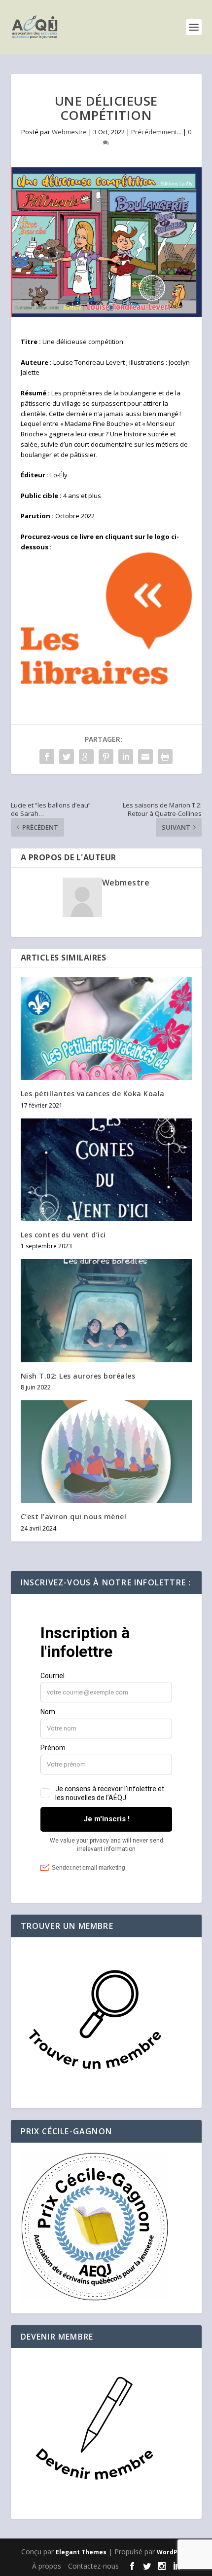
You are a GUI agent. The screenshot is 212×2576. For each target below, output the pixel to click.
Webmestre (69, 132)
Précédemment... (156, 132)
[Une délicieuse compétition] (106, 242)
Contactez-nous (93, 2566)
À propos (47, 2566)
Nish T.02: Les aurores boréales (78, 1376)
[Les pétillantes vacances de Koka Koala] (106, 1029)
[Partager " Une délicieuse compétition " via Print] (165, 757)
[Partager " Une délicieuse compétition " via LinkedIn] (126, 757)
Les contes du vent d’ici (63, 1235)
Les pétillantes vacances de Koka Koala (93, 1094)
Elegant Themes (81, 2552)
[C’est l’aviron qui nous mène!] (106, 1452)
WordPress (174, 2552)
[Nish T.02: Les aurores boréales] (106, 1310)
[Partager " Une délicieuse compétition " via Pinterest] (106, 757)
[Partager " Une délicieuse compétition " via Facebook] (47, 757)
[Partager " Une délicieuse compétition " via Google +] (86, 757)
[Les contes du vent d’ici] (106, 1170)
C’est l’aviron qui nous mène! (74, 1517)
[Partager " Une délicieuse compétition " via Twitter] (67, 757)
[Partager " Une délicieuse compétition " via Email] (145, 757)
